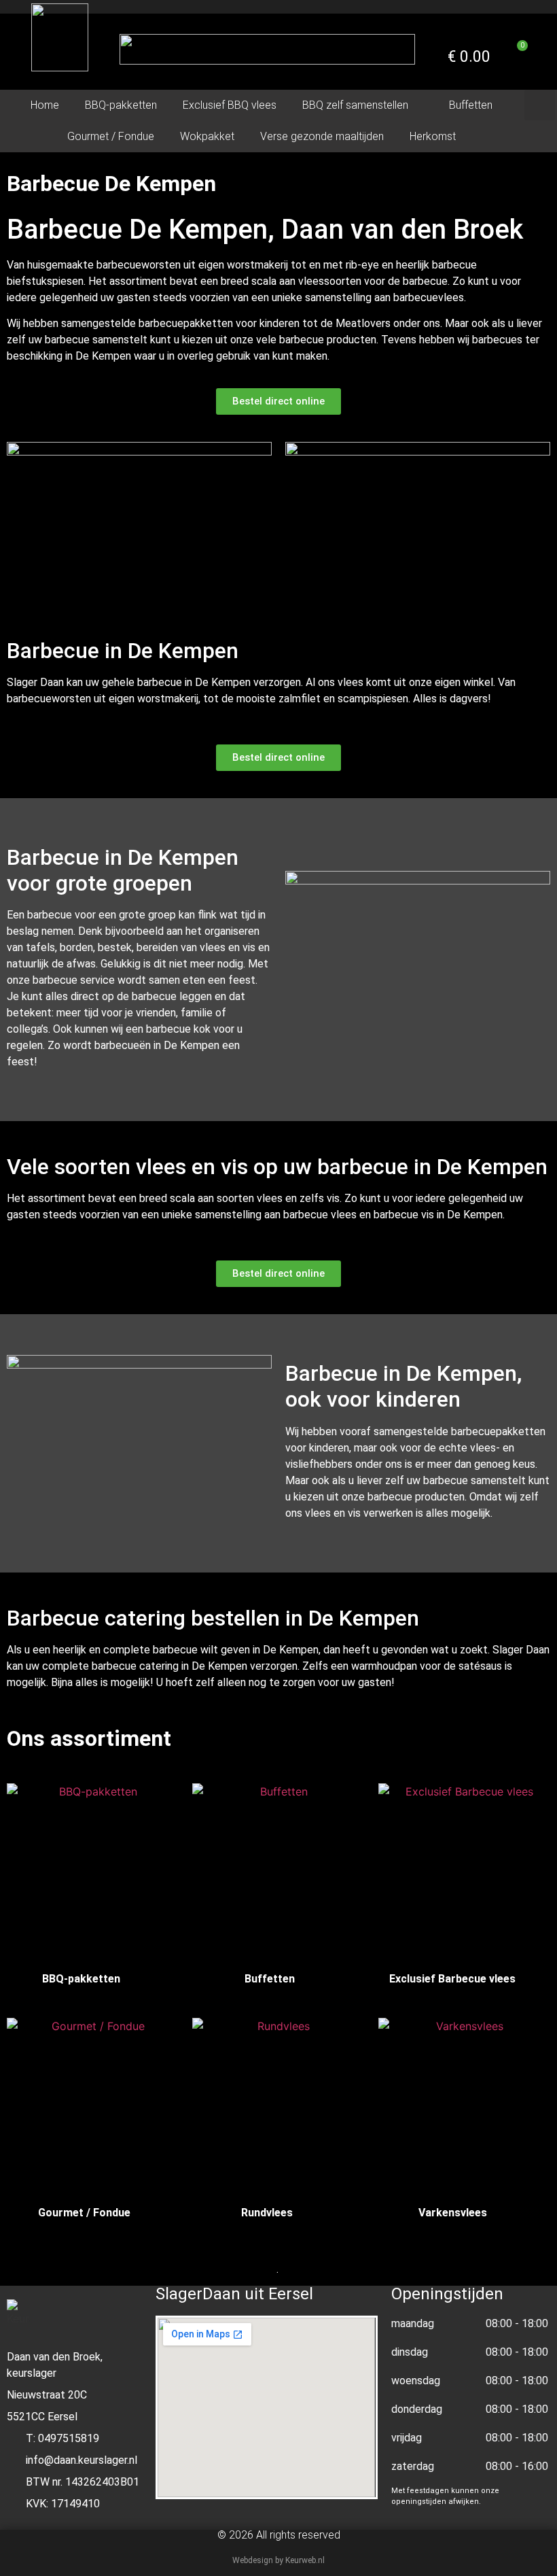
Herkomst (433, 136)
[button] (540, 105)
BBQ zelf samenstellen (355, 105)
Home (45, 105)
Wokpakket (207, 136)
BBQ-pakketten (121, 105)
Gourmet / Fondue (111, 136)
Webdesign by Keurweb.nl (278, 2560)
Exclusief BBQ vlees (230, 105)
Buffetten (471, 105)
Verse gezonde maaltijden (322, 136)
